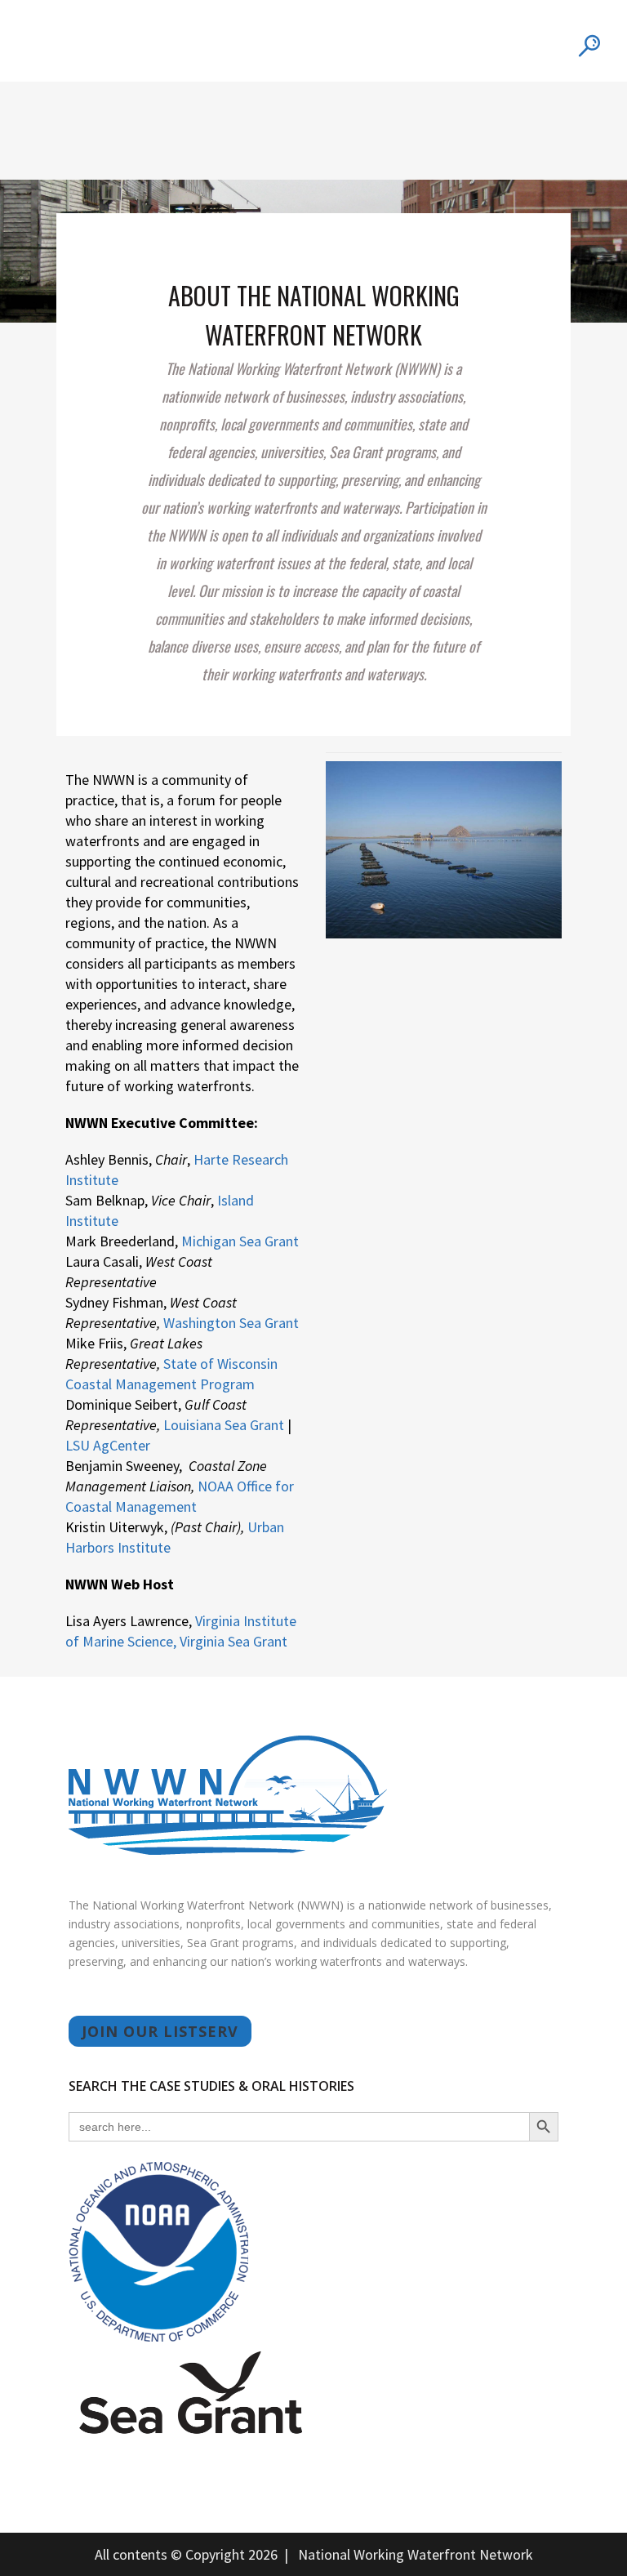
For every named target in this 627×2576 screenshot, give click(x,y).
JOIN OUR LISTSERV (160, 2031)
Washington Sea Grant (231, 1323)
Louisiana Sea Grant (224, 1425)
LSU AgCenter (108, 1445)
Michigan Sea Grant (240, 1241)
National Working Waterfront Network (416, 2554)
